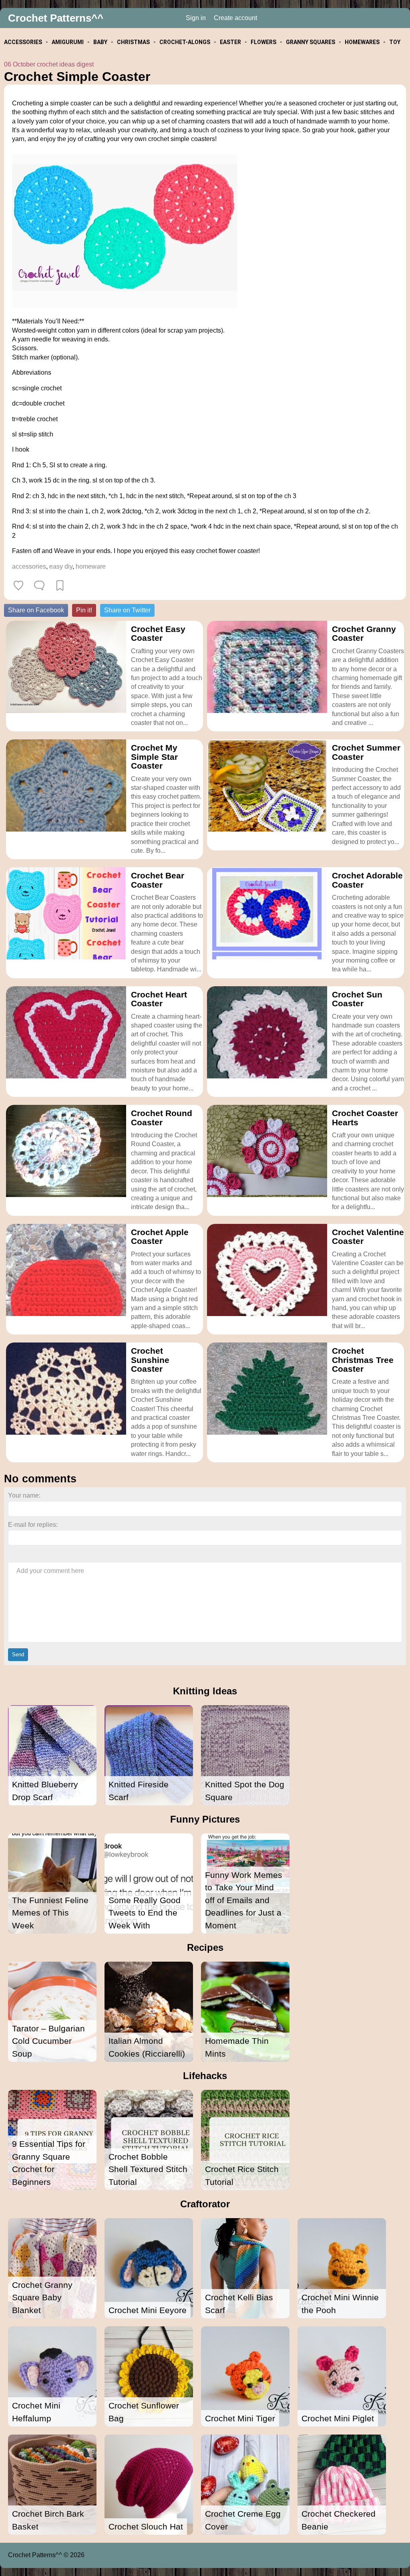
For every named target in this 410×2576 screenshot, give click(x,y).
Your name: (24, 1495)
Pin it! (84, 610)
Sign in (196, 18)
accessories (29, 566)
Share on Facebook (36, 610)
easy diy (61, 566)
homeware (91, 566)
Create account (235, 18)
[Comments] (39, 585)
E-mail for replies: (33, 1525)
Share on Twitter (127, 610)
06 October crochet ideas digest (49, 64)
